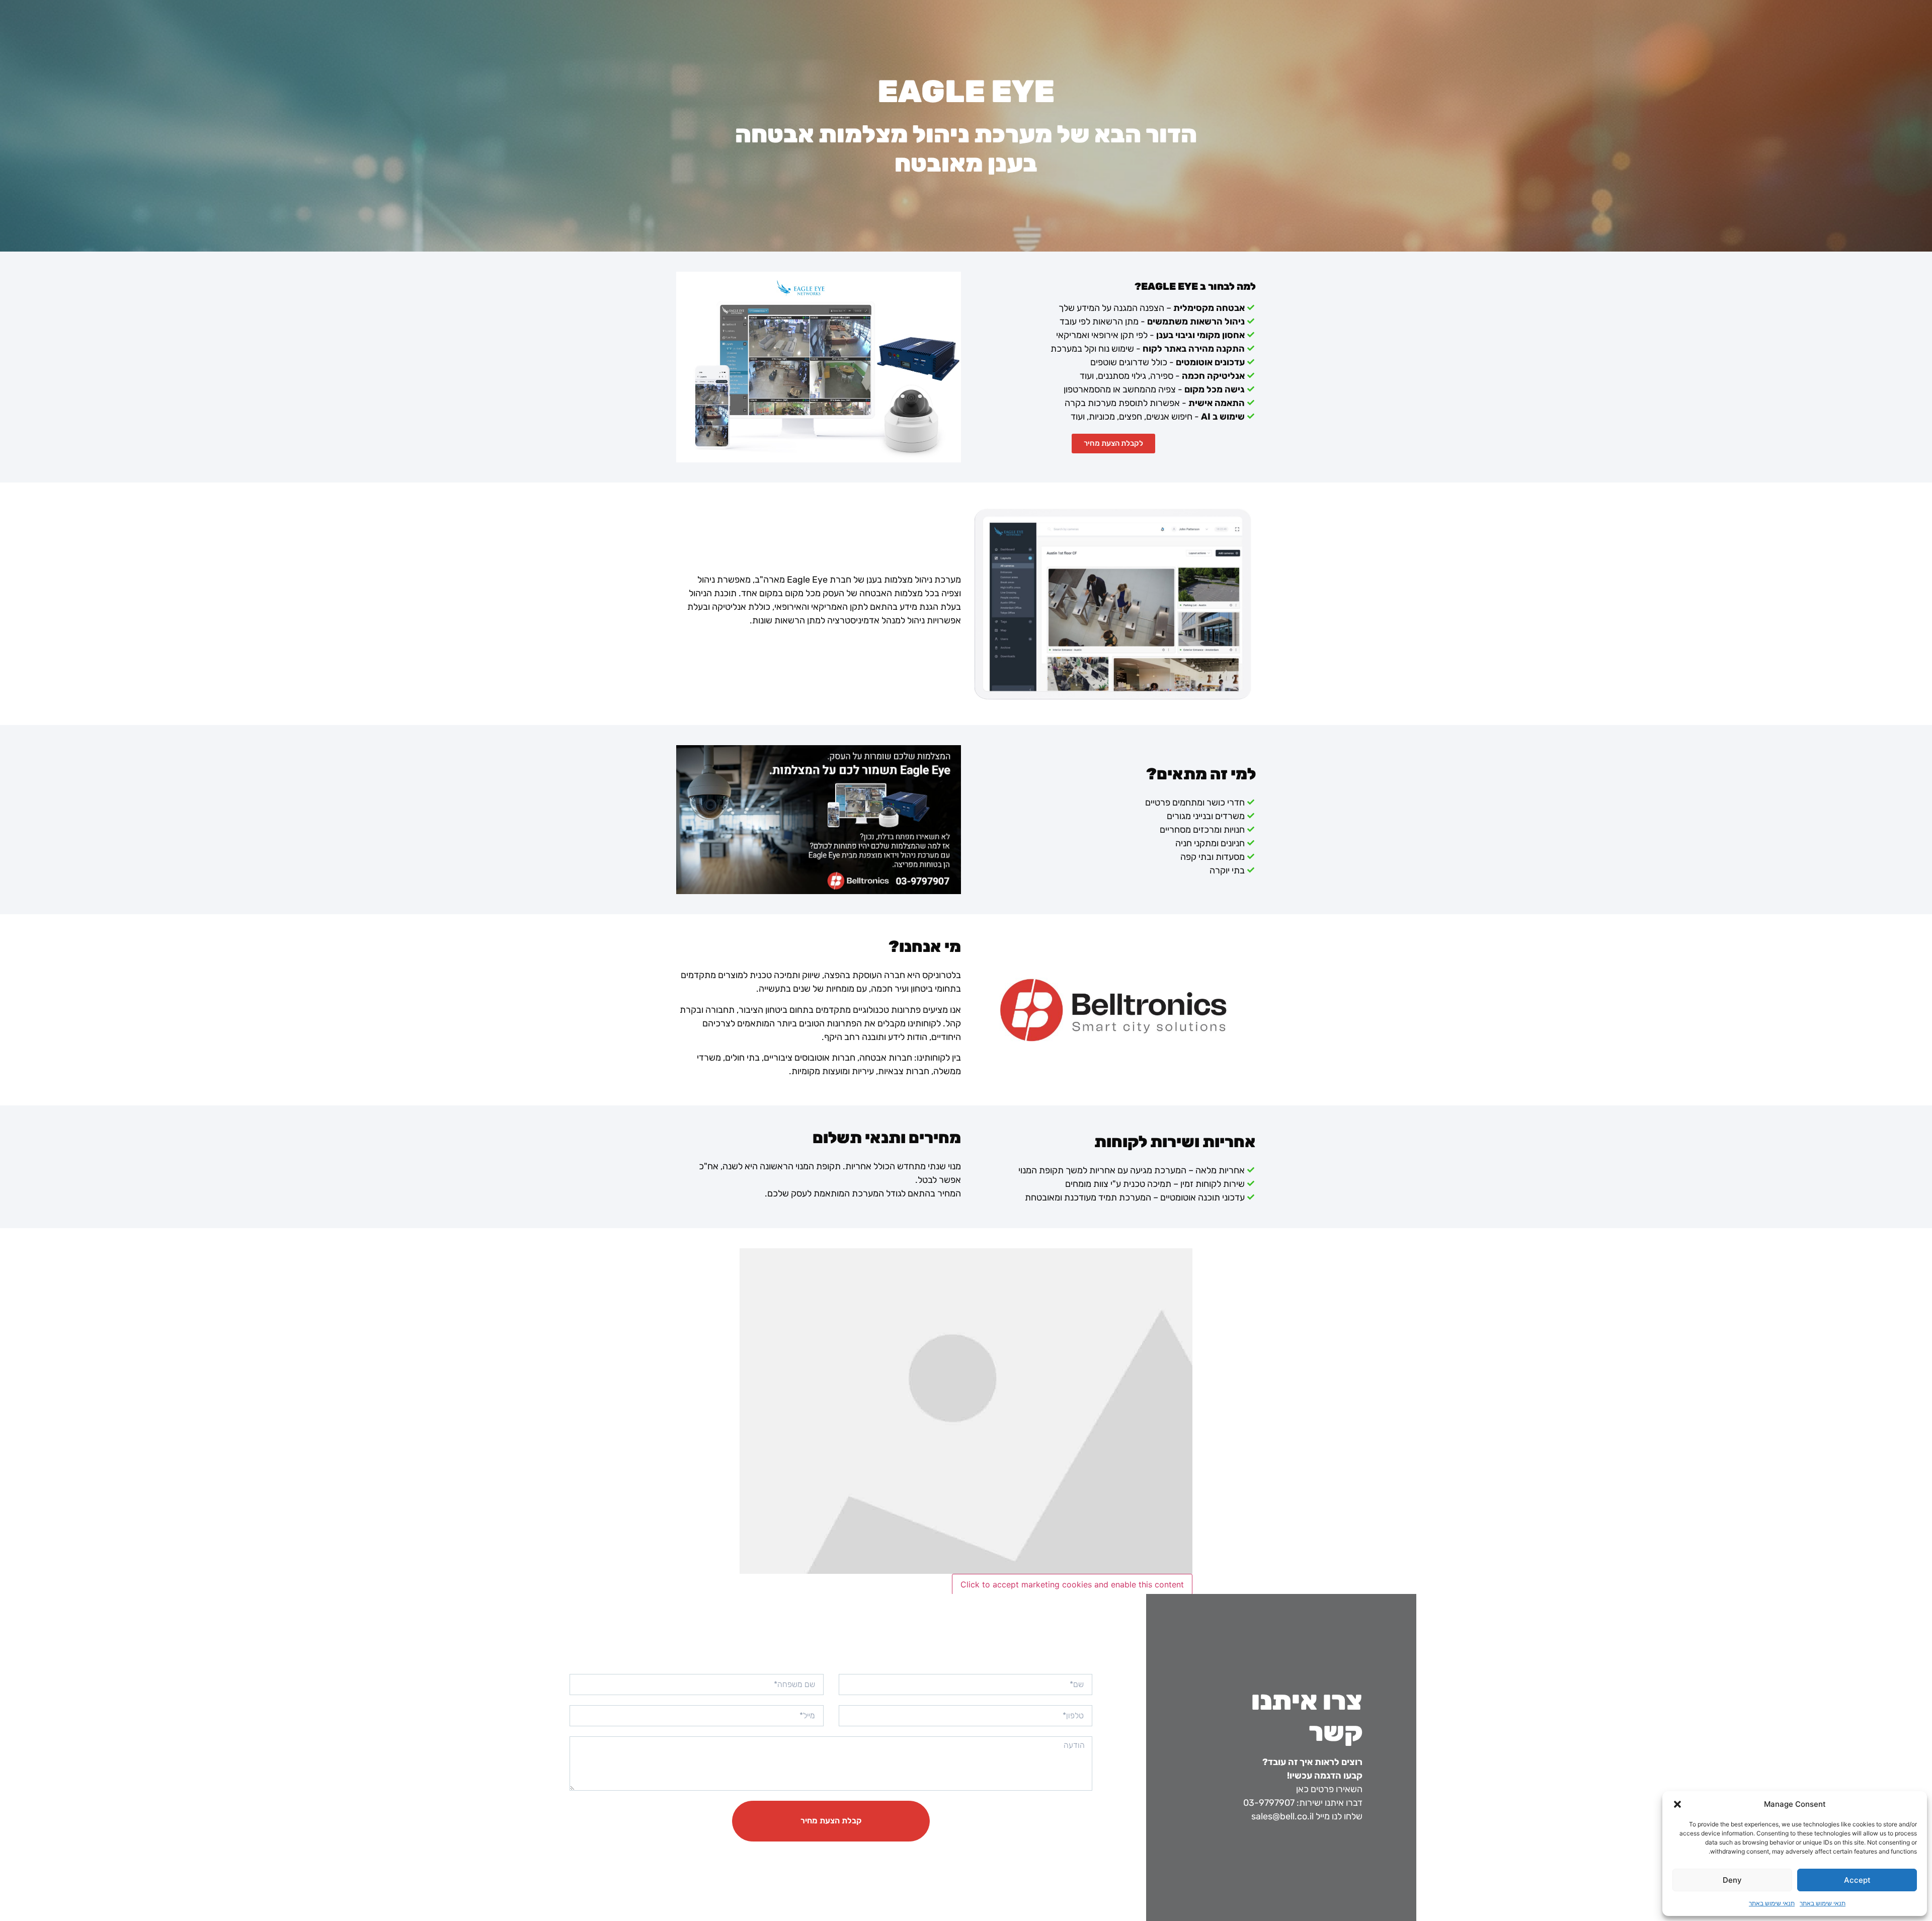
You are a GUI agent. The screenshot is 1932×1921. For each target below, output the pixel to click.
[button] (1677, 1804)
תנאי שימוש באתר (1823, 1903)
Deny (1732, 1880)
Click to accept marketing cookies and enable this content (1072, 1584)
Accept (1857, 1880)
